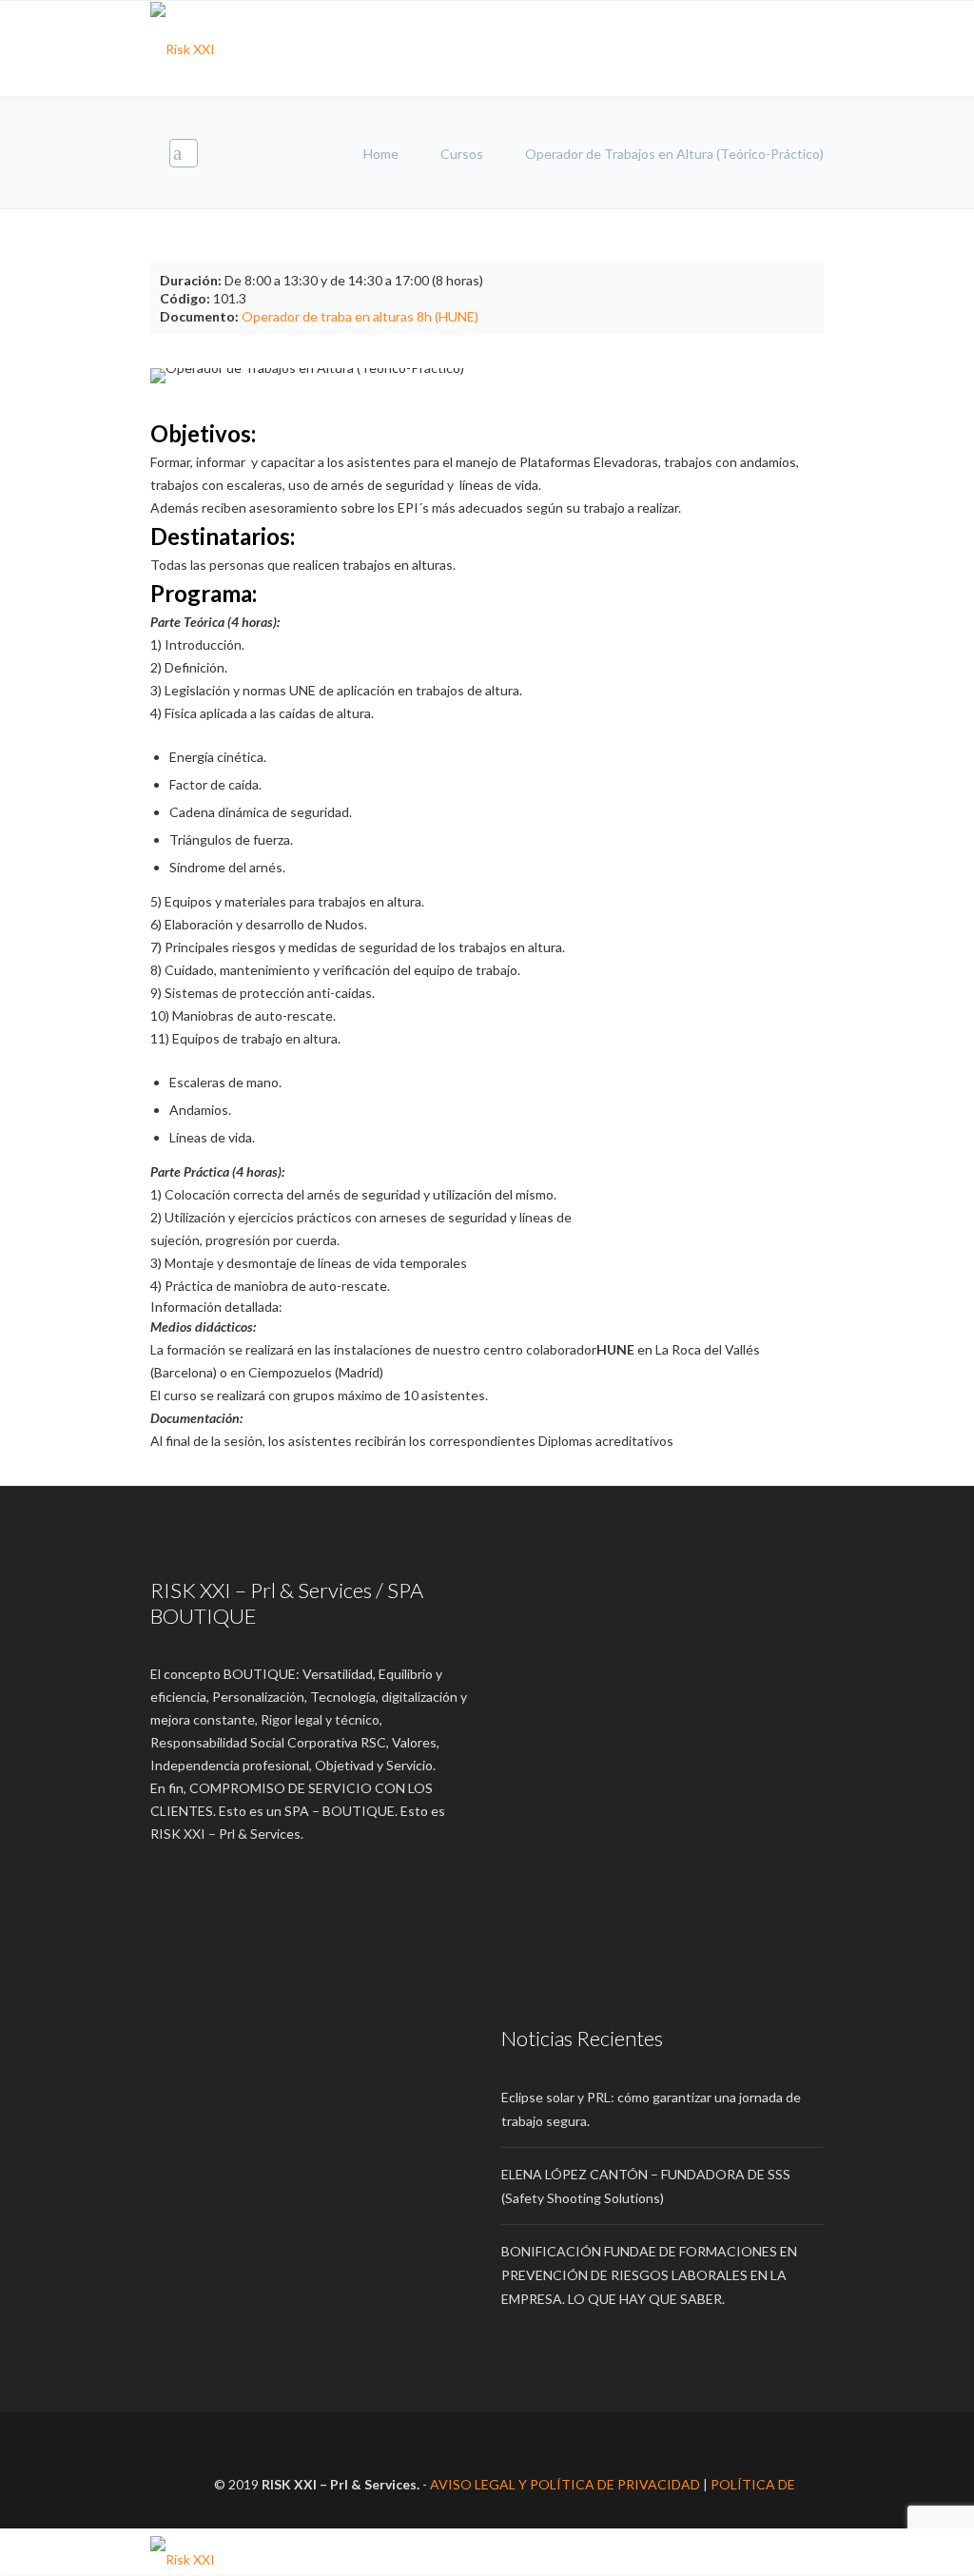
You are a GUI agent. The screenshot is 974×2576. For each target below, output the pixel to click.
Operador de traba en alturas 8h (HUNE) (360, 316)
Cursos (462, 154)
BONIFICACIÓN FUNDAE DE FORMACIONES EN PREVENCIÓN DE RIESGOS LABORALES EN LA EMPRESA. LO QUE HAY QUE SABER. (649, 2275)
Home (382, 154)
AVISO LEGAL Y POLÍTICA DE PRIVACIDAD (565, 2484)
